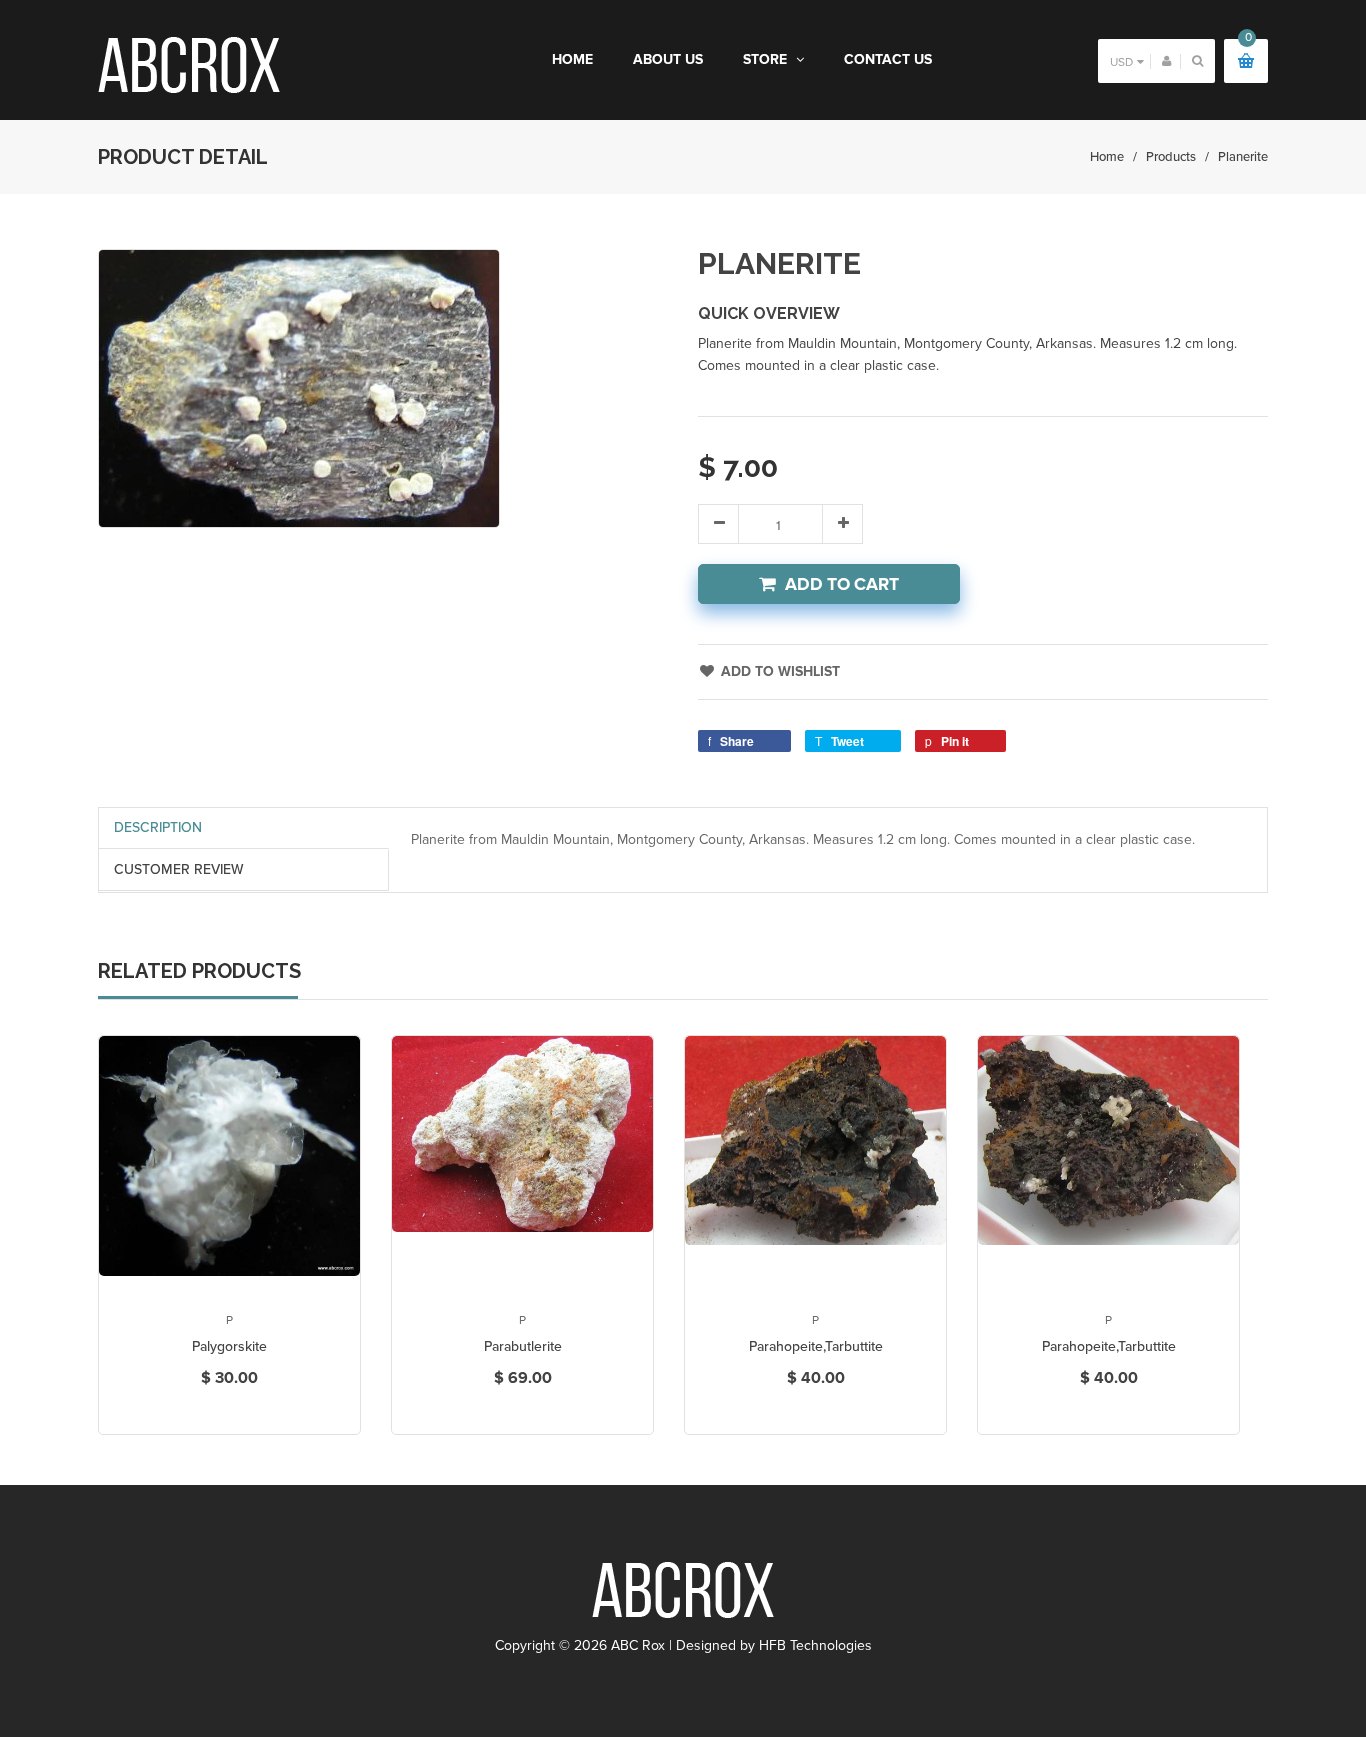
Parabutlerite (523, 1346)
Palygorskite (229, 1346)
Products (1171, 157)
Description (158, 827)
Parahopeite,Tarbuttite (816, 1346)
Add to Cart (842, 584)
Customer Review (179, 869)
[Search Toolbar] (1197, 60)
